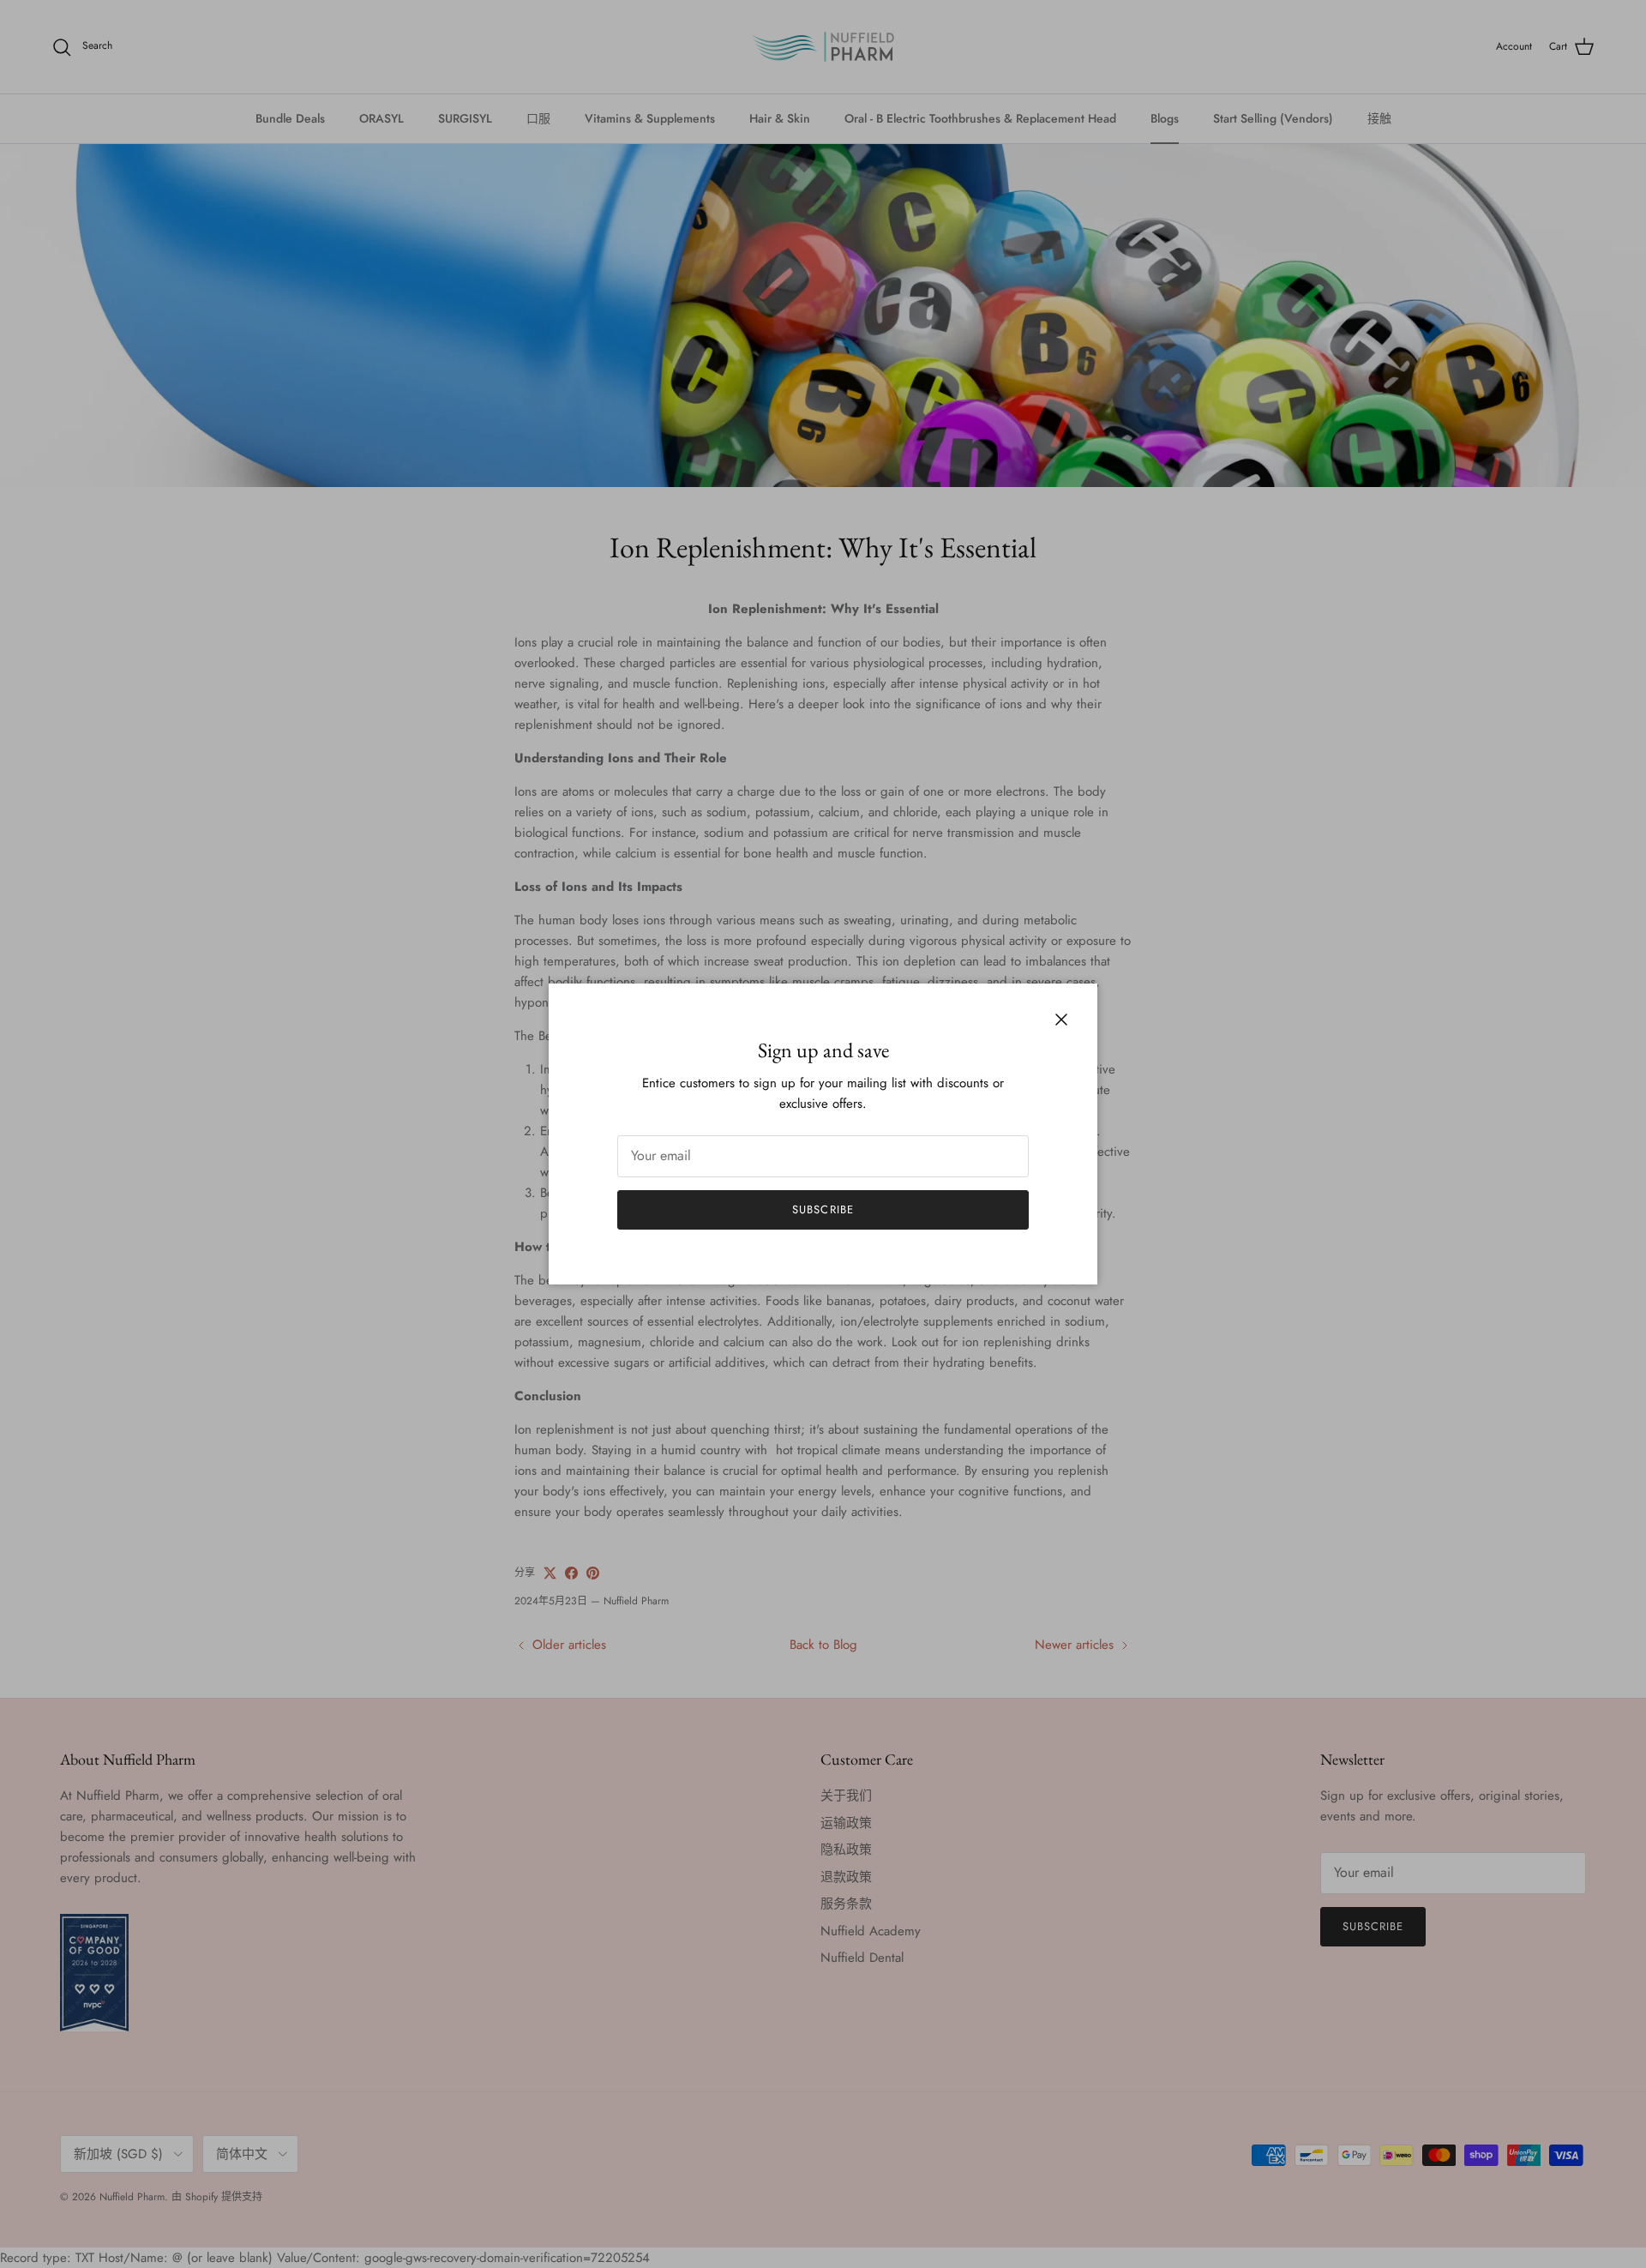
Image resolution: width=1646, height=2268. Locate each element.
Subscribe (823, 1209)
